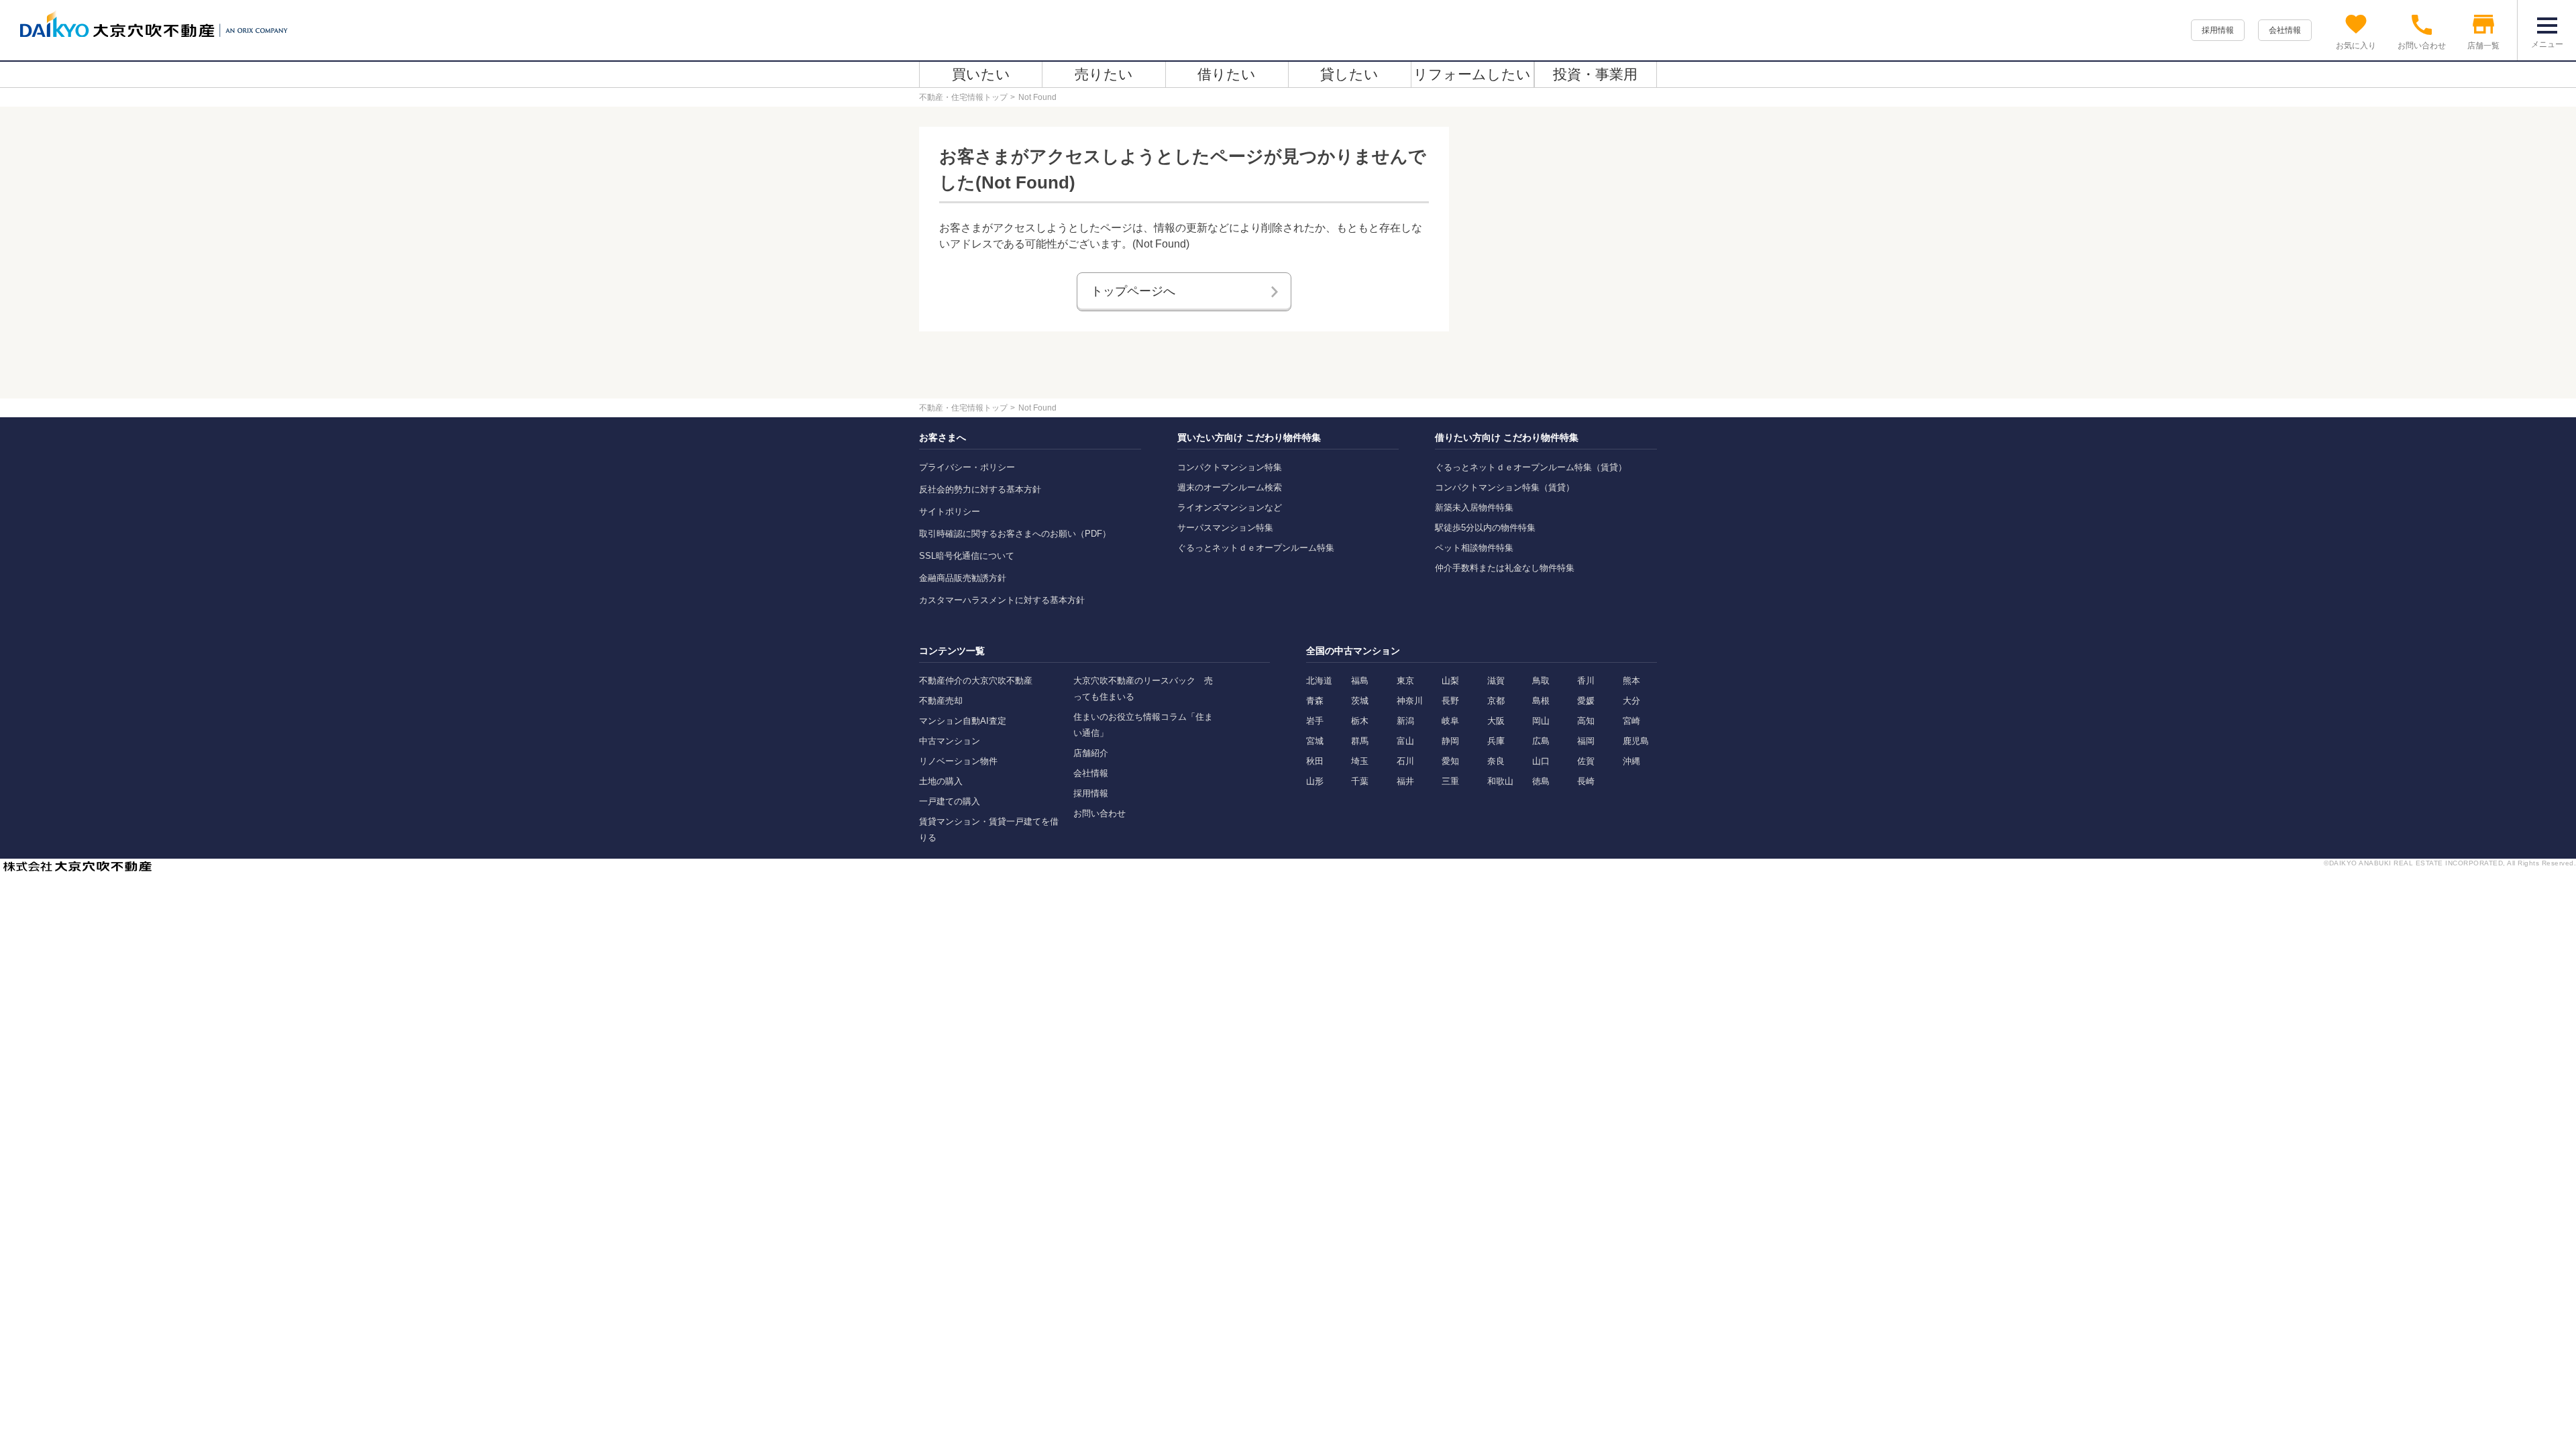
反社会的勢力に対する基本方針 (980, 489)
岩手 (1315, 721)
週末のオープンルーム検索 (1230, 487)
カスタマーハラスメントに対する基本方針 (1002, 600)
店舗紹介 (1091, 753)
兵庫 (1496, 741)
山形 (1315, 781)
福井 (1405, 781)
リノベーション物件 (958, 761)
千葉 (1360, 781)
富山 (1405, 741)
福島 (1360, 681)
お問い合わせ (1099, 813)
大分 (1631, 701)
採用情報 (2218, 30)
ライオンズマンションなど (1230, 507)
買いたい (981, 74)
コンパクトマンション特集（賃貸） (1505, 487)
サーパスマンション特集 (1225, 528)
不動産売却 (941, 701)
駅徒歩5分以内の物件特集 (1485, 528)
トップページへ (1133, 291)
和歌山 (1500, 781)
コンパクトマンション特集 (1230, 467)
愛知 (1450, 761)
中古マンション (950, 741)
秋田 (1315, 761)
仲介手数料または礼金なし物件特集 (1505, 568)
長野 (1450, 701)
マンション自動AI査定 (963, 721)
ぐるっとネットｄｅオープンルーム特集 (1256, 548)
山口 (1541, 761)
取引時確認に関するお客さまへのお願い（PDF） (1015, 534)
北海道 (1319, 681)
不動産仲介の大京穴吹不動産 (976, 681)
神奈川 (1410, 701)
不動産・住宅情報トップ (963, 97)
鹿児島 (1636, 741)
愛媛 (1586, 701)
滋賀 (1496, 681)
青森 (1315, 701)
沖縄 (1631, 761)
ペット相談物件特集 (1474, 548)
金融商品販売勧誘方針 (963, 578)
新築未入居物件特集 (1474, 507)
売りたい (1104, 74)
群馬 (1360, 741)
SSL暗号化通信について (967, 556)
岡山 (1541, 721)
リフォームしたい (1472, 74)
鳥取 (1541, 681)
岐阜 (1450, 721)
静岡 (1450, 741)
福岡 (1586, 741)
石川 (1405, 761)
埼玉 (1360, 761)
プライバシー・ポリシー (967, 467)
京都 (1496, 701)
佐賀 (1586, 761)
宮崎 (1631, 721)
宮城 (1315, 741)
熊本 (1631, 681)
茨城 (1360, 701)
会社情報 (2285, 30)
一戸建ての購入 (950, 801)
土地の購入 (941, 781)
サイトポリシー (950, 512)
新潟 (1405, 721)
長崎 (1586, 781)
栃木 (1360, 721)
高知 (1586, 721)
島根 (1541, 701)
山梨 (1450, 681)
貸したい (1349, 74)
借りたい (1227, 74)
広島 (1541, 741)
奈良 (1496, 761)
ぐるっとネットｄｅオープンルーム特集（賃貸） (1531, 467)
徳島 (1541, 781)
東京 (1405, 681)
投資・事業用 (1595, 74)
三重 (1450, 781)
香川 (1586, 681)
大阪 (1496, 721)
